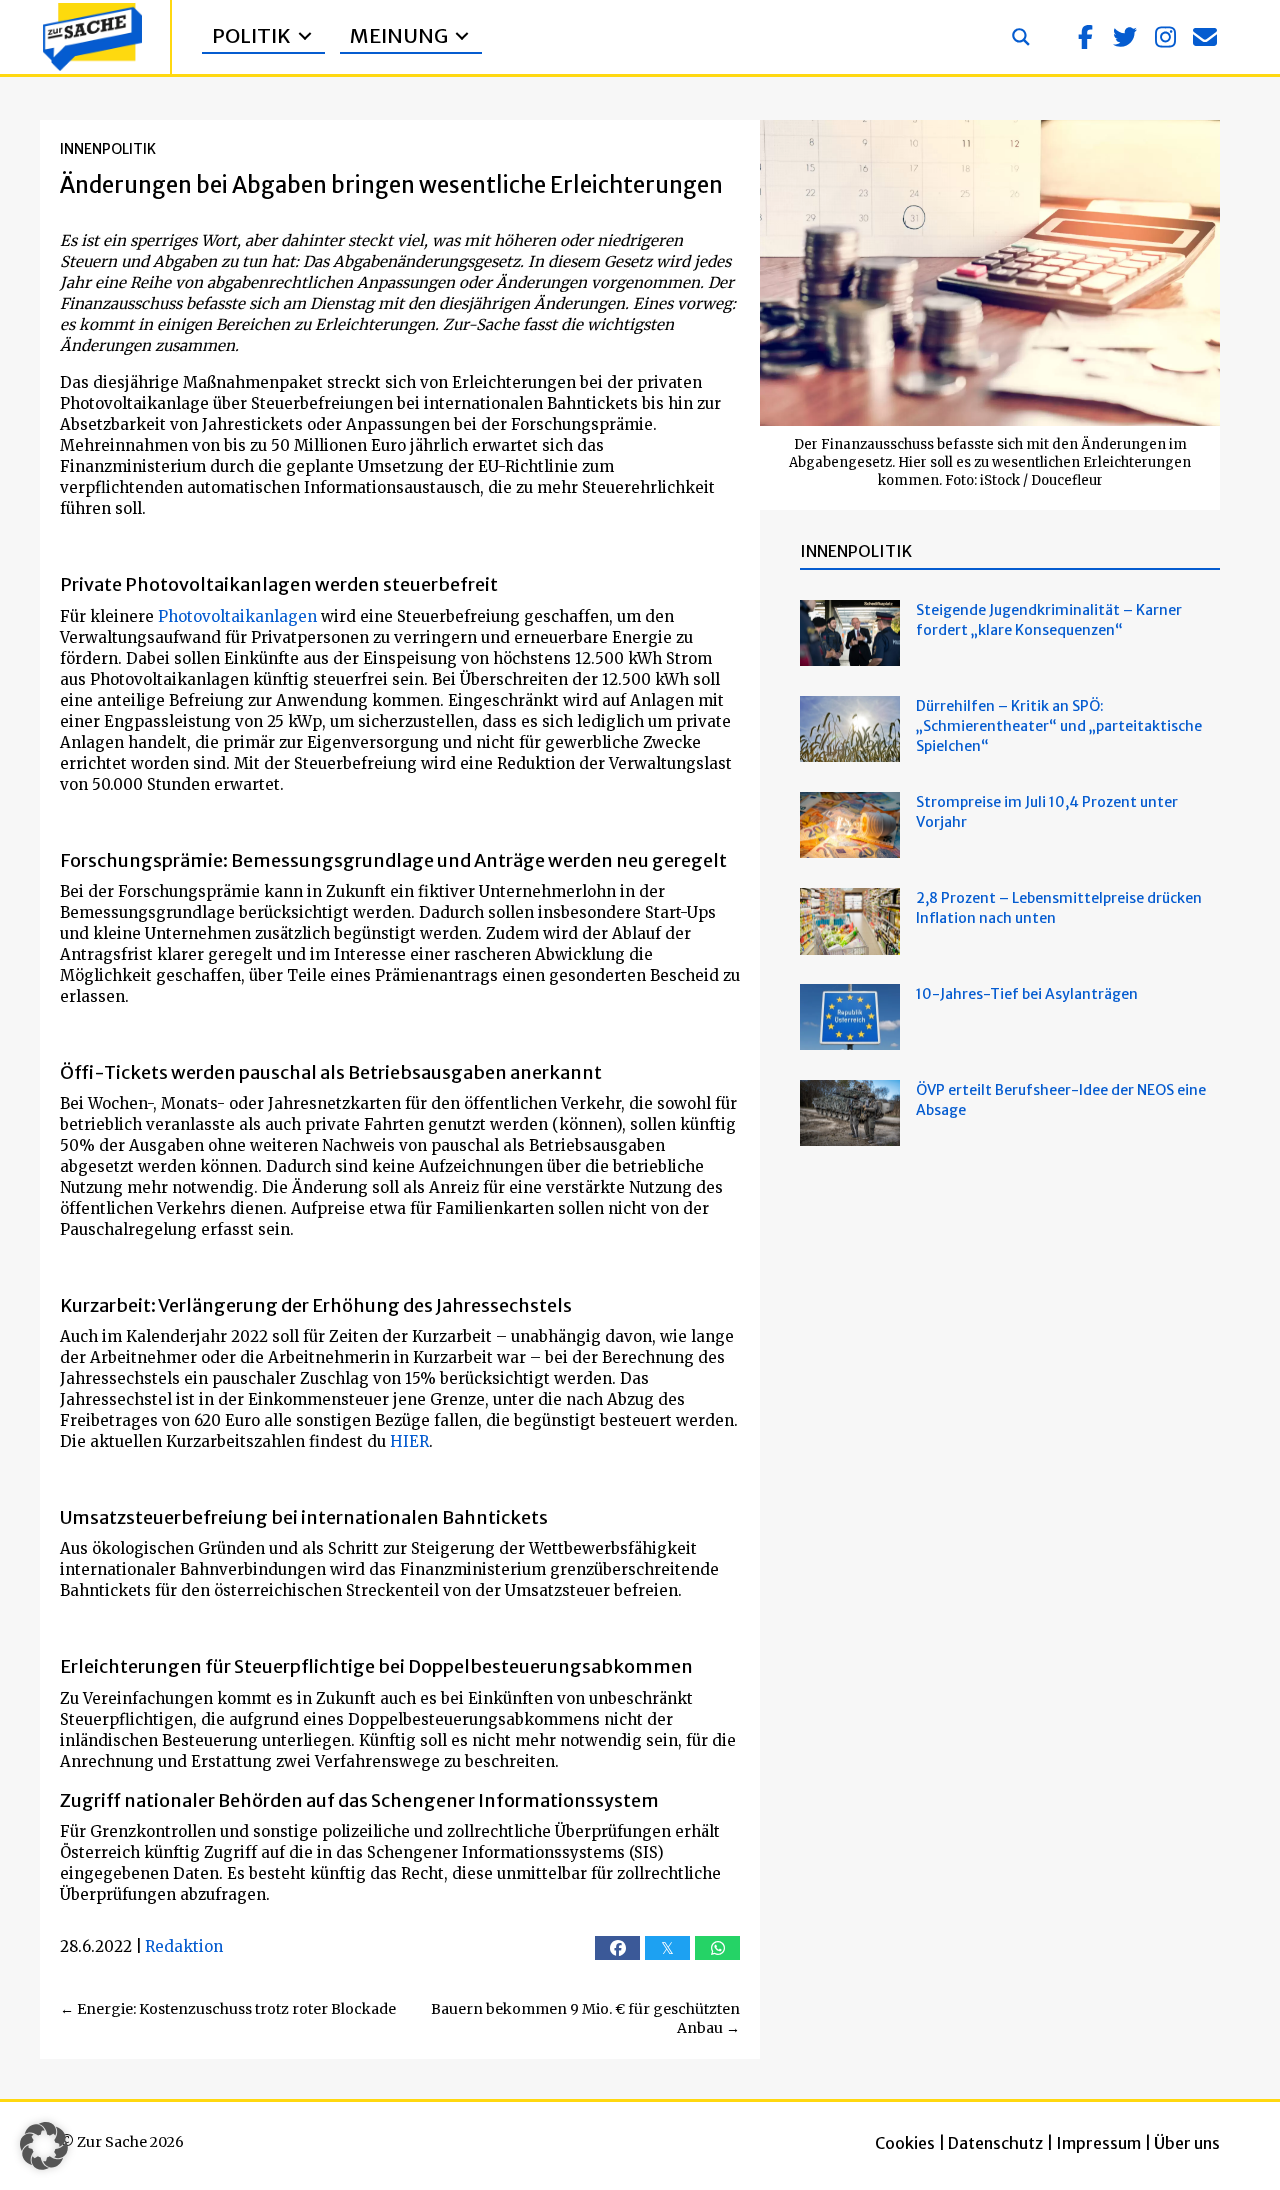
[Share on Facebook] (617, 1948)
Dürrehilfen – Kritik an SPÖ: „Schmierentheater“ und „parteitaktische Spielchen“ (1059, 726)
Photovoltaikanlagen (237, 616)
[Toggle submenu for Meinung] (462, 36)
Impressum (1098, 2143)
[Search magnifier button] (1021, 37)
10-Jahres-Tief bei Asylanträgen (1028, 994)
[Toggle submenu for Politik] (305, 36)
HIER (409, 1441)
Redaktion (184, 1946)
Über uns (1187, 2143)
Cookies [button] (905, 2143)
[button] (1085, 37)
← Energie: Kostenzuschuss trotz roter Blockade (228, 2009)
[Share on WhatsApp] (717, 1948)
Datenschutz (995, 2143)
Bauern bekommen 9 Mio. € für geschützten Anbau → (585, 2019)
